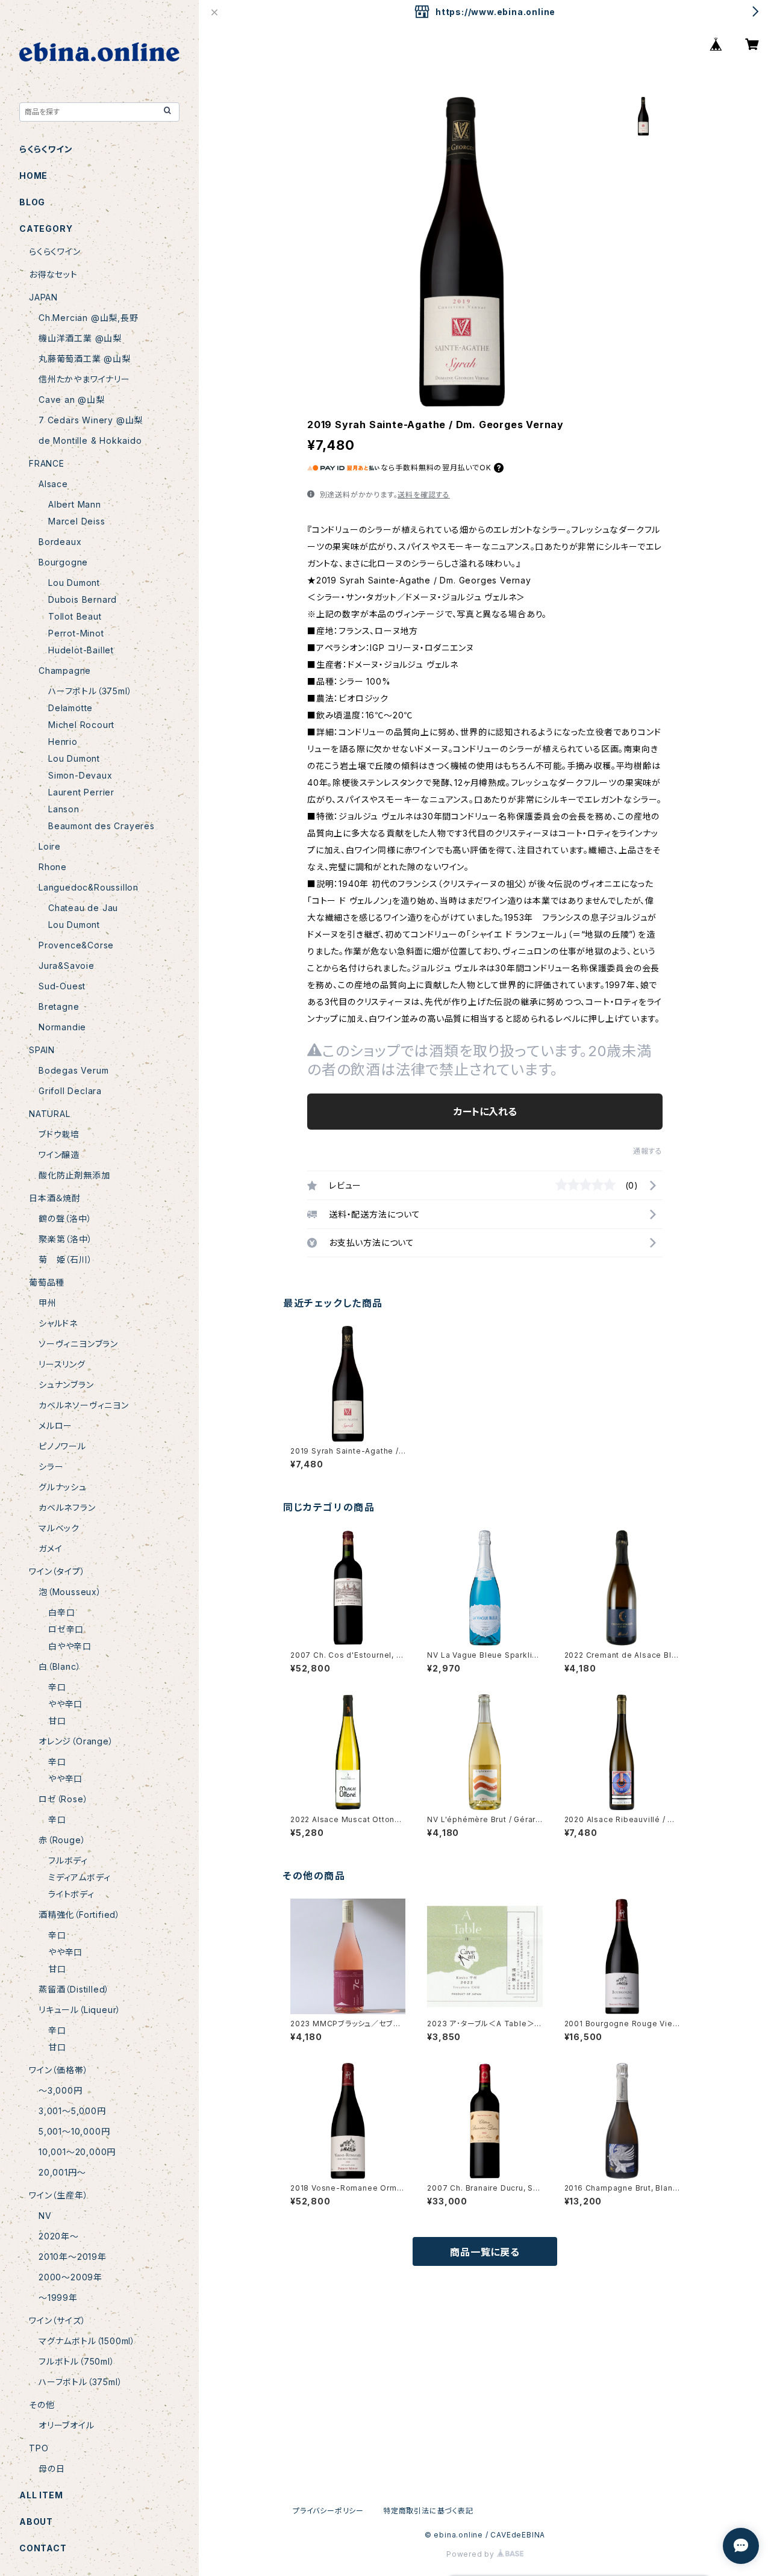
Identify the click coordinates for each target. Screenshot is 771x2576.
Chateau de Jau (83, 908)
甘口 (57, 1721)
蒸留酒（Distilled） (74, 1989)
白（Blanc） (60, 1666)
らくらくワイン (46, 149)
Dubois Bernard (83, 599)
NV (45, 2216)
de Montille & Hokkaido (90, 440)
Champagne (65, 670)
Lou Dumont (74, 583)
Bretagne (59, 1006)
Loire (50, 846)
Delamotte (70, 708)
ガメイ (50, 1548)
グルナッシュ (63, 1487)
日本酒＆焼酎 (55, 1198)
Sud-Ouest (62, 986)
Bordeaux (60, 542)
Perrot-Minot (76, 633)
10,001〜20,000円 (77, 2152)
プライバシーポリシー (328, 2511)
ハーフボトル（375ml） (90, 691)
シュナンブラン (66, 1385)
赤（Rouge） (62, 1840)
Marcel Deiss (77, 521)
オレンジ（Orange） (76, 1741)
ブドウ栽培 (59, 1134)
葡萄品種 (47, 1282)
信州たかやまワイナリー (84, 379)
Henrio (63, 742)
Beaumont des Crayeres (101, 826)
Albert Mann (75, 504)
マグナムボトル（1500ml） (87, 2341)
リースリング (62, 1364)
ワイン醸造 (59, 1155)
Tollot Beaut (75, 616)
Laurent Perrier (81, 792)
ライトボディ (71, 1894)
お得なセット (53, 274)
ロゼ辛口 (66, 1629)
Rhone (53, 867)
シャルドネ (58, 1323)
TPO (39, 2448)
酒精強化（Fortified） (80, 1915)
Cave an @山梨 (72, 400)
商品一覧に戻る (485, 2252)
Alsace (53, 484)
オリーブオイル (67, 2425)
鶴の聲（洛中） (65, 1218)
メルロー (55, 1426)
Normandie (62, 1027)
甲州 (48, 1303)
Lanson (64, 809)
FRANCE (47, 463)
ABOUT (36, 2522)
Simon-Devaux (80, 775)
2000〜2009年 (70, 2277)
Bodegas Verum (73, 1070)
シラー (51, 1467)
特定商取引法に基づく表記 (428, 2511)
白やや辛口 (70, 1646)
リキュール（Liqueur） (80, 2010)
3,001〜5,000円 (72, 2111)
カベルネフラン (67, 1507)
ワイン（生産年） (58, 2195)
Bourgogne (63, 562)
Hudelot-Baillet (81, 650)
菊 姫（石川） (66, 1259)
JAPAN (43, 297)
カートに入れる (485, 1112)
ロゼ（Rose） (63, 1799)
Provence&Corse (76, 945)
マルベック (59, 1528)
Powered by (472, 2554)
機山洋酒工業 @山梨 (80, 338)
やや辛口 (65, 1704)
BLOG (32, 202)
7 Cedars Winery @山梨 (91, 420)
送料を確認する (424, 495)
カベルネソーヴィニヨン (84, 1405)
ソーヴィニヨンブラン (78, 1344)
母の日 (52, 2469)
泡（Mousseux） (70, 1592)
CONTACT (43, 2548)
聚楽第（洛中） (66, 1239)
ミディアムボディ (79, 1877)
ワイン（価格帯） (58, 2070)
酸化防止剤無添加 (74, 1175)
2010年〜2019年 (73, 2257)
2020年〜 (59, 2236)
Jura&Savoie (67, 966)
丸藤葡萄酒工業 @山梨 (85, 359)
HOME (33, 176)
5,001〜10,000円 (74, 2131)
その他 (42, 2405)
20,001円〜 (62, 2172)
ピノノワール (62, 1446)
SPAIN (42, 1050)
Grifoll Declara (70, 1091)
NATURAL (50, 1114)
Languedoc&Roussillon (89, 887)
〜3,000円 (61, 2090)
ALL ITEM (41, 2495)
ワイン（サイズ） (57, 2320)
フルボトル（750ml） (77, 2361)
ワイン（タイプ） (57, 1571)
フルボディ (68, 1860)
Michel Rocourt (81, 725)
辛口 (57, 1687)
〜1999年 (58, 2298)
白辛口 (61, 1612)
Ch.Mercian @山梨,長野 (89, 318)
